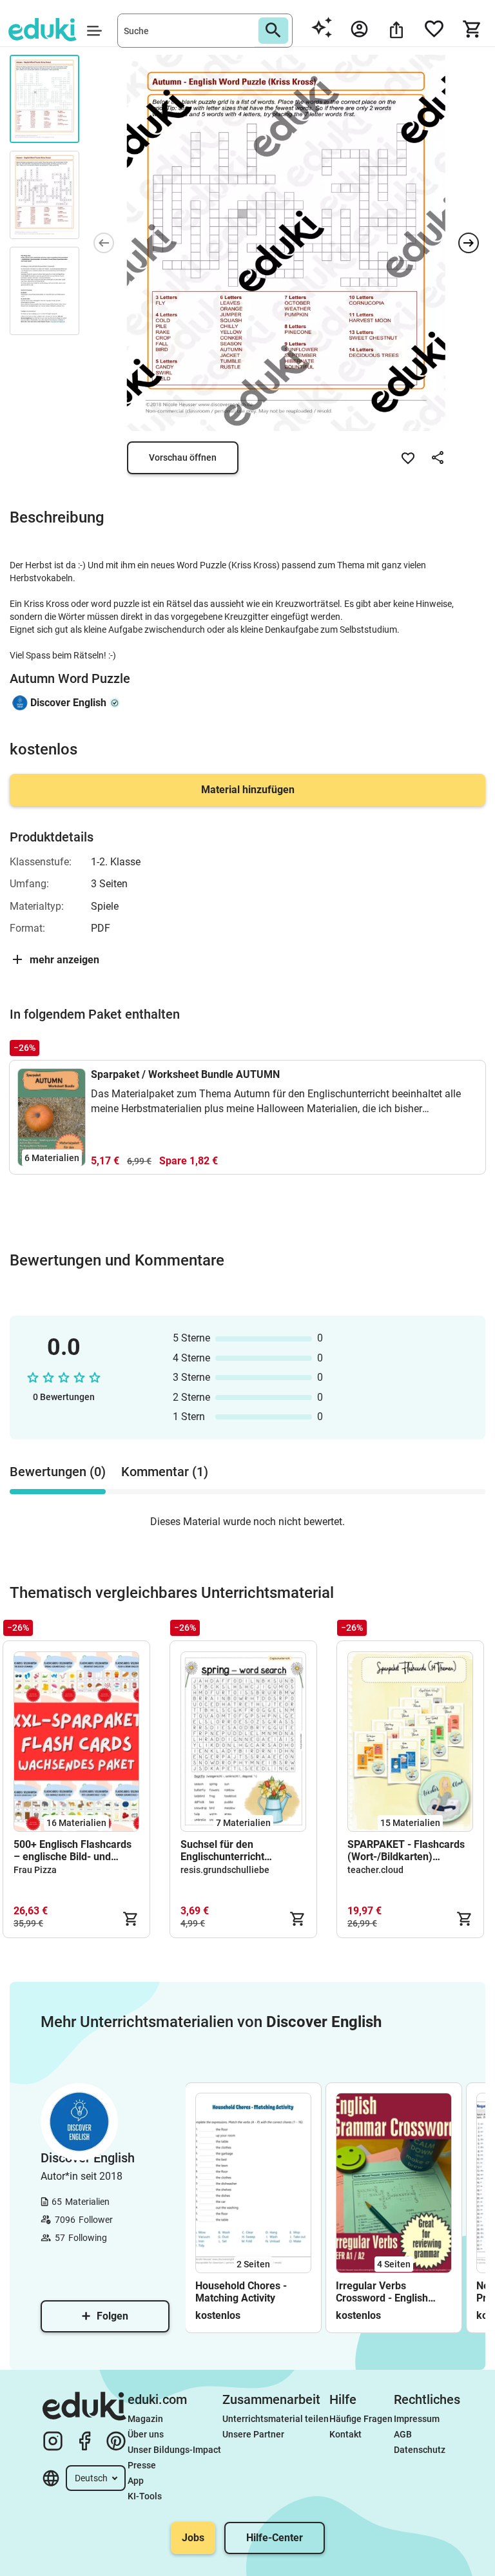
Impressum (417, 2419)
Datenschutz (420, 2450)
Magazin (145, 2419)
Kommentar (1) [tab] (165, 1472)
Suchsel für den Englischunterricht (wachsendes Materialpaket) (222, 1850)
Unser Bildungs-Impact (174, 2450)
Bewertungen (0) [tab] (58, 1472)
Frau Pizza (35, 1870)
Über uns (146, 2434)
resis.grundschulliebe (225, 1870)
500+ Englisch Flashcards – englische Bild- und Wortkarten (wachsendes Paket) (73, 1850)
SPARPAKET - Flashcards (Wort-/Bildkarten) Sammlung (406, 1850)
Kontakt (345, 2434)
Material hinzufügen (248, 790)
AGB (403, 2434)
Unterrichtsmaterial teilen (276, 2419)
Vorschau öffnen (183, 457)
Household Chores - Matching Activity (241, 2292)
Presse (142, 2465)
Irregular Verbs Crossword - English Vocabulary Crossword (388, 2292)
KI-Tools (145, 2496)
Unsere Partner (253, 2434)
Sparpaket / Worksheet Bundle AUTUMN (185, 1074)
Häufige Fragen (361, 2419)
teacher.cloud (375, 1870)
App (136, 2481)
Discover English (68, 703)
